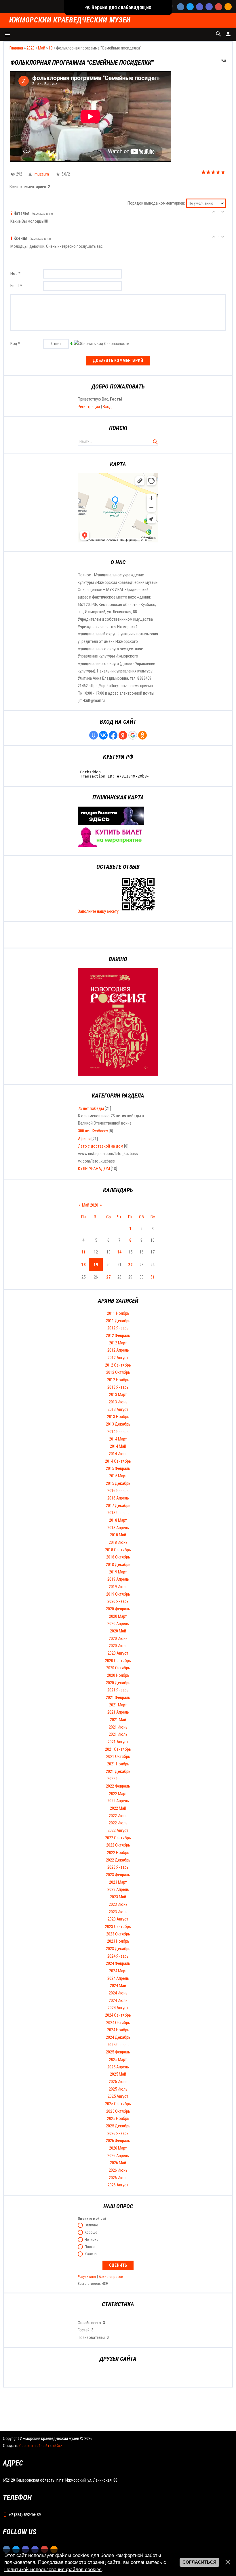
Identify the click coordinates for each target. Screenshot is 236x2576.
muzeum (42, 174)
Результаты (87, 2277)
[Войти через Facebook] (113, 735)
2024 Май (118, 1986)
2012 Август (118, 1358)
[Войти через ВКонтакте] (103, 735)
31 (153, 1277)
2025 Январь (118, 2045)
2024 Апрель (118, 1978)
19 (51, 48)
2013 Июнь (118, 1402)
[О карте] (111, 823)
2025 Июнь (118, 2082)
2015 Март (118, 1476)
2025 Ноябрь (118, 2118)
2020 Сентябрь (118, 1661)
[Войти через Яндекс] (123, 735)
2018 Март (118, 1520)
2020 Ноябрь (118, 1675)
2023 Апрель (118, 1889)
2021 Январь (118, 1690)
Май (42, 48)
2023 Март (118, 1882)
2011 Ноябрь (118, 1313)
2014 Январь (118, 1432)
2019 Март (118, 1572)
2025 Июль (118, 2089)
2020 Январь (118, 1601)
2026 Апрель (118, 2156)
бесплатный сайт (34, 2446)
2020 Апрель (118, 1624)
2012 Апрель (118, 1350)
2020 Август (118, 1653)
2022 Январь (118, 1779)
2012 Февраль (118, 1335)
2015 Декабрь (118, 1483)
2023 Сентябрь (118, 1927)
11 (83, 1252)
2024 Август (118, 2008)
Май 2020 (90, 1205)
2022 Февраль (118, 1786)
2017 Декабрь (118, 1506)
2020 (31, 48)
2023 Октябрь (118, 1934)
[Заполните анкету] (138, 911)
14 (119, 1252)
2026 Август (118, 2185)
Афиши (84, 1139)
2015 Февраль (118, 1468)
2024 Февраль (118, 1963)
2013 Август (118, 1409)
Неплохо (92, 2240)
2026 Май (118, 2163)
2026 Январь (118, 2133)
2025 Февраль (118, 2052)
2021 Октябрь (118, 1756)
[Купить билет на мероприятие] (111, 845)
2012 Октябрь (118, 1372)
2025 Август (118, 2096)
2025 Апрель (118, 2067)
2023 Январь (118, 1867)
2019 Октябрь (118, 1594)
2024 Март (118, 1971)
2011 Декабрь (118, 1321)
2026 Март (118, 2148)
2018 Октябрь (118, 1557)
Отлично (91, 2225)
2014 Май (118, 1446)
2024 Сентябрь (118, 2015)
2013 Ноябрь (118, 1417)
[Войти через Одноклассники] (142, 735)
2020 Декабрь (118, 1683)
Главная (16, 48)
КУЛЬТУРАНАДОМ (94, 1169)
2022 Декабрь (118, 1860)
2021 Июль (118, 1734)
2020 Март (118, 1616)
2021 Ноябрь (118, 1764)
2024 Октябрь (118, 2023)
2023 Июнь (118, 1904)
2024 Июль (118, 2000)
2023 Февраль (118, 1875)
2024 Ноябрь (118, 2030)
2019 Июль (118, 1587)
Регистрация (89, 407)
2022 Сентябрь (118, 1838)
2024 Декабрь (118, 2037)
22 (130, 1265)
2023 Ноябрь (118, 1941)
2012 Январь (118, 1328)
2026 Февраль (118, 2141)
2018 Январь (118, 1513)
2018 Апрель (118, 1528)
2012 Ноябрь (118, 1380)
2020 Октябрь (118, 1668)
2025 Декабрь (118, 2126)
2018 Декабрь (118, 1565)
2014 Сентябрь (118, 1461)
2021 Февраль (118, 1697)
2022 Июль (118, 1823)
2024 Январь (118, 1956)
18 (83, 1265)
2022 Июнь (118, 1816)
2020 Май (118, 1631)
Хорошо (91, 2233)
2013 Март (118, 1394)
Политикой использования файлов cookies (53, 2569)
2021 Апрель (118, 1712)
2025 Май (118, 2074)
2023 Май (118, 1897)
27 (109, 1277)
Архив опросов (111, 2277)
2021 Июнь (118, 1727)
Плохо (90, 2247)
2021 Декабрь (118, 1771)
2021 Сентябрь (118, 1749)
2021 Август (118, 1742)
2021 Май (118, 1720)
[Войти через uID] (94, 735)
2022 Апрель (118, 1801)
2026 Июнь (118, 2170)
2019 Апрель (118, 1579)
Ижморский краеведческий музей (70, 20)
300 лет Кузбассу (93, 1131)
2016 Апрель (118, 1498)
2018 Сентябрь (118, 1550)
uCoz (58, 2446)
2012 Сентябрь (118, 1365)
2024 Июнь (118, 1993)
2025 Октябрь (118, 2111)
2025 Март (118, 2059)
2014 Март (118, 1439)
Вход (107, 407)
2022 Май (118, 1808)
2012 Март (118, 1343)
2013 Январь (118, 1387)
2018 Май (118, 1535)
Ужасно (91, 2254)
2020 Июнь (118, 1638)
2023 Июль (118, 1912)
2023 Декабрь (118, 1949)
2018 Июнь (118, 1542)
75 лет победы (91, 1108)
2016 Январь (118, 1491)
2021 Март (118, 1705)
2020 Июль (118, 1646)
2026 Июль (118, 2178)
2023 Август (118, 1919)
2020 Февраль (118, 1609)
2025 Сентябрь (118, 2104)
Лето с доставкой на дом (101, 1146)
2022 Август (118, 1830)
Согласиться (199, 2562)
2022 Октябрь (118, 1845)
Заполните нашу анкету (98, 911)
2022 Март (118, 1794)
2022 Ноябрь (118, 1853)
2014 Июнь (118, 1454)
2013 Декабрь (118, 1424)
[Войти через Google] (133, 735)
